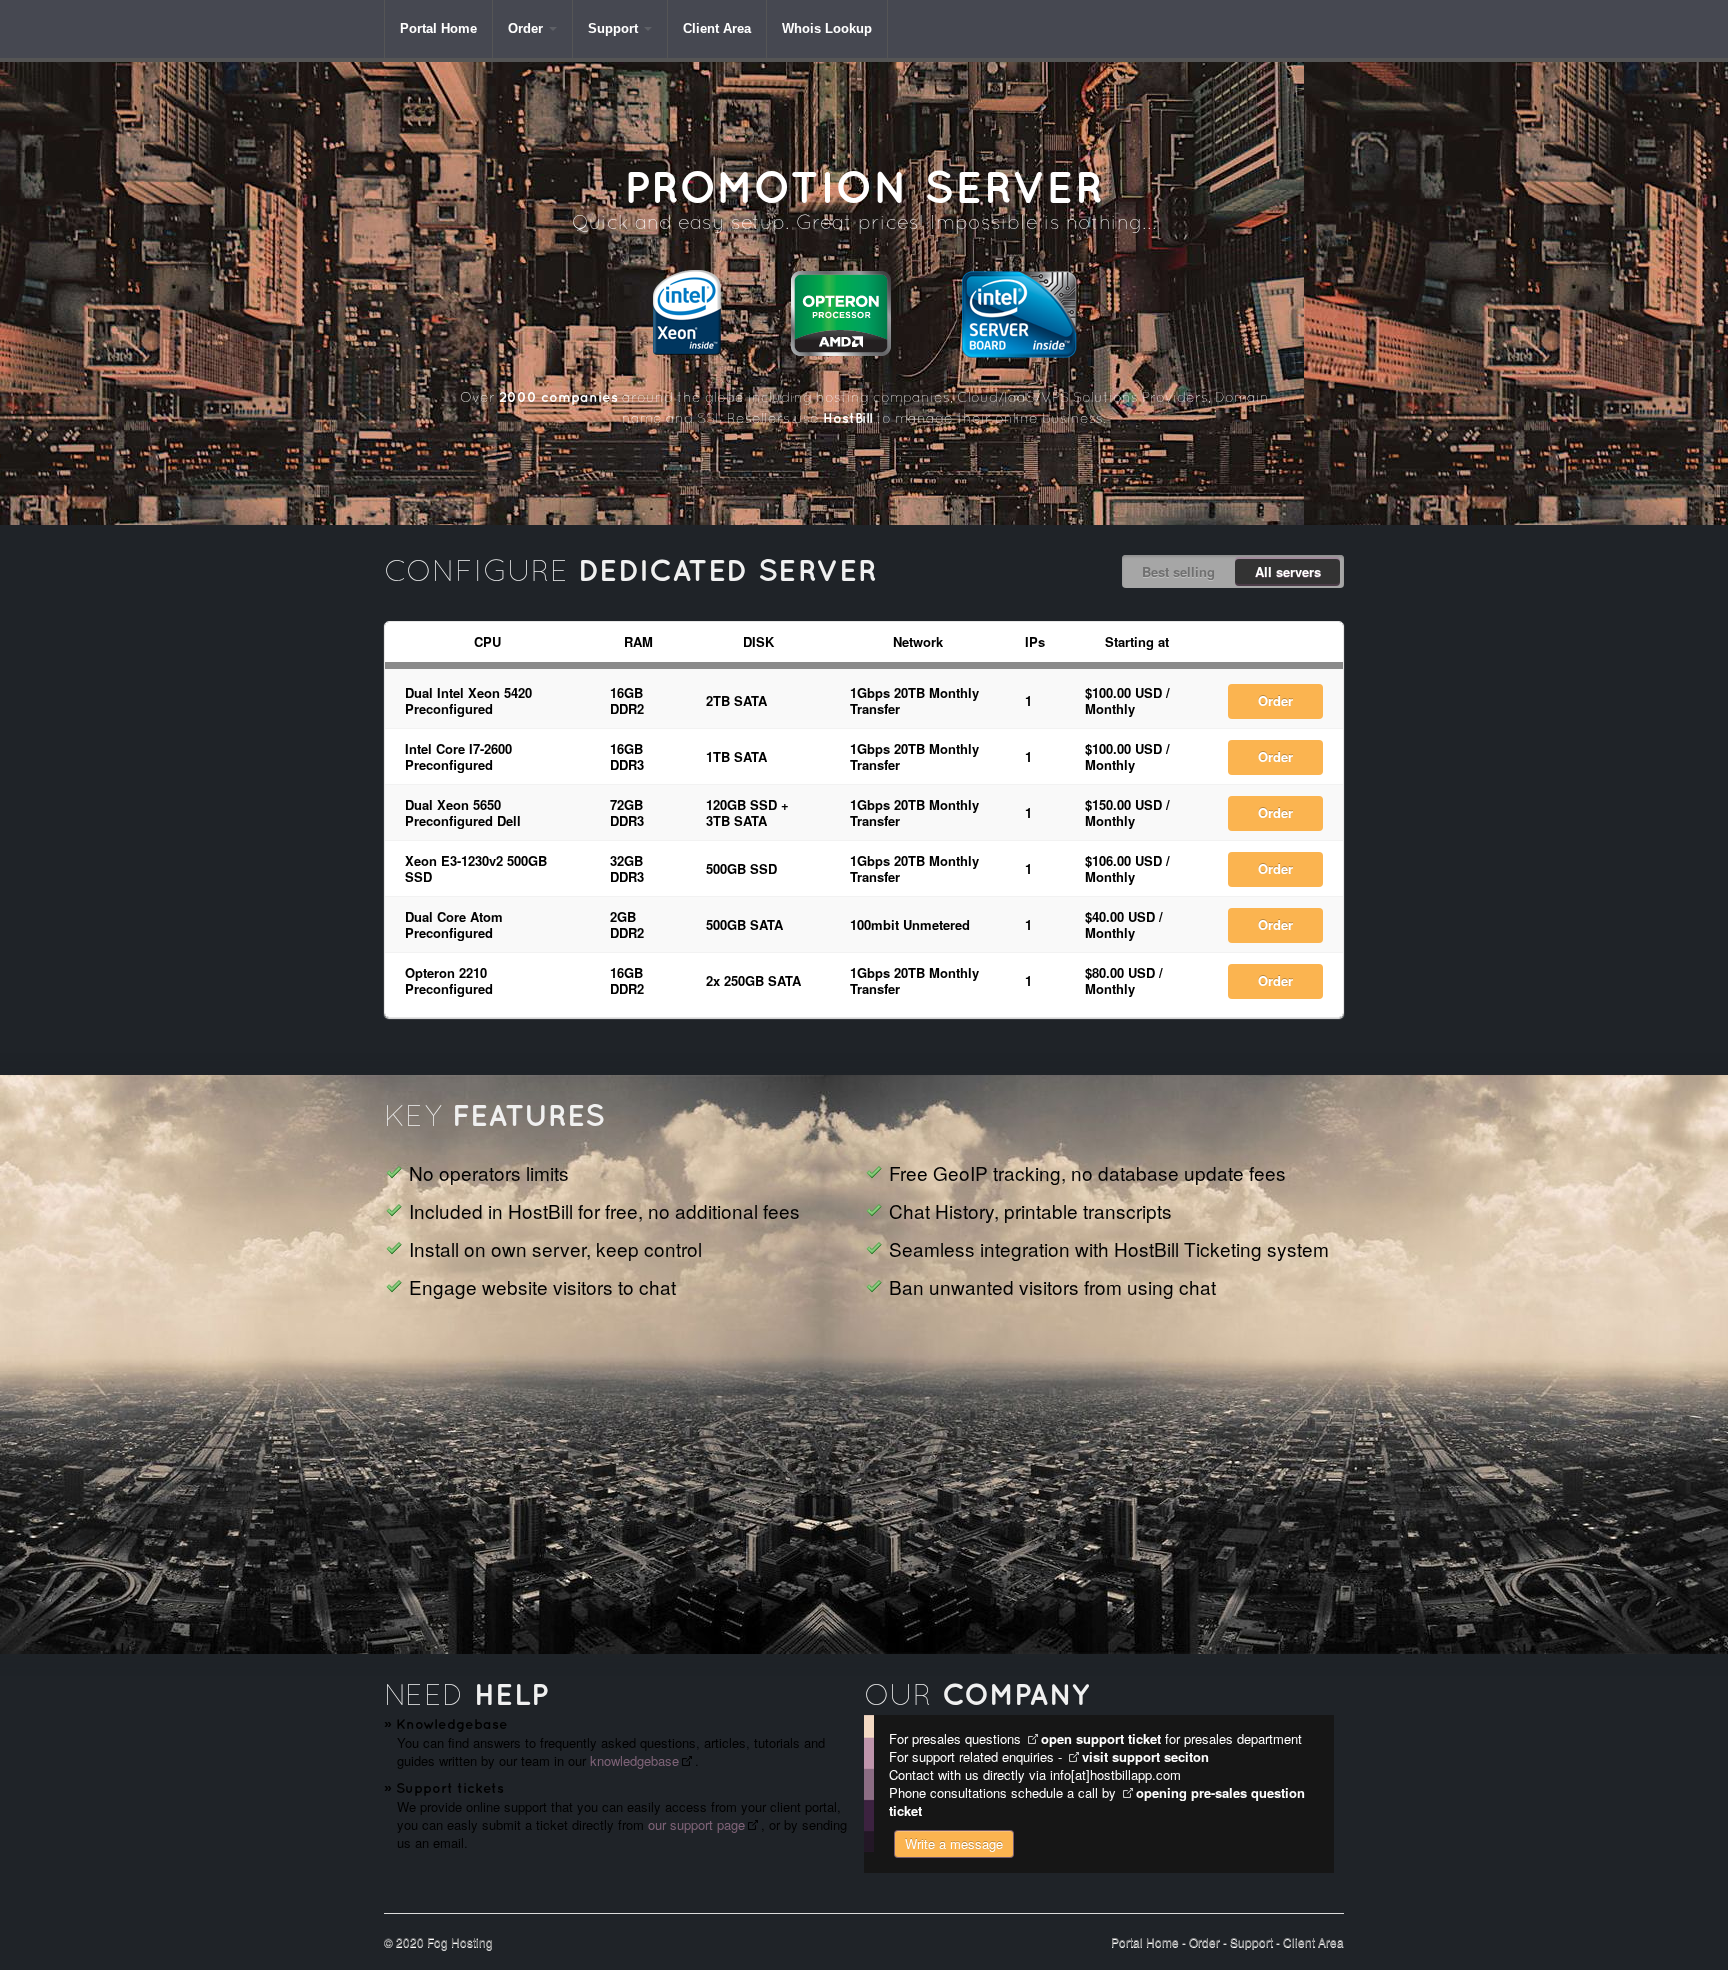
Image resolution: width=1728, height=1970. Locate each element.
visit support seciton (1145, 1756)
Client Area (717, 28)
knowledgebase (634, 1760)
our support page (696, 1824)
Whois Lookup (827, 28)
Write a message (954, 1843)
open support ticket (1101, 1738)
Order (525, 28)
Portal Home (438, 28)
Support (613, 28)
